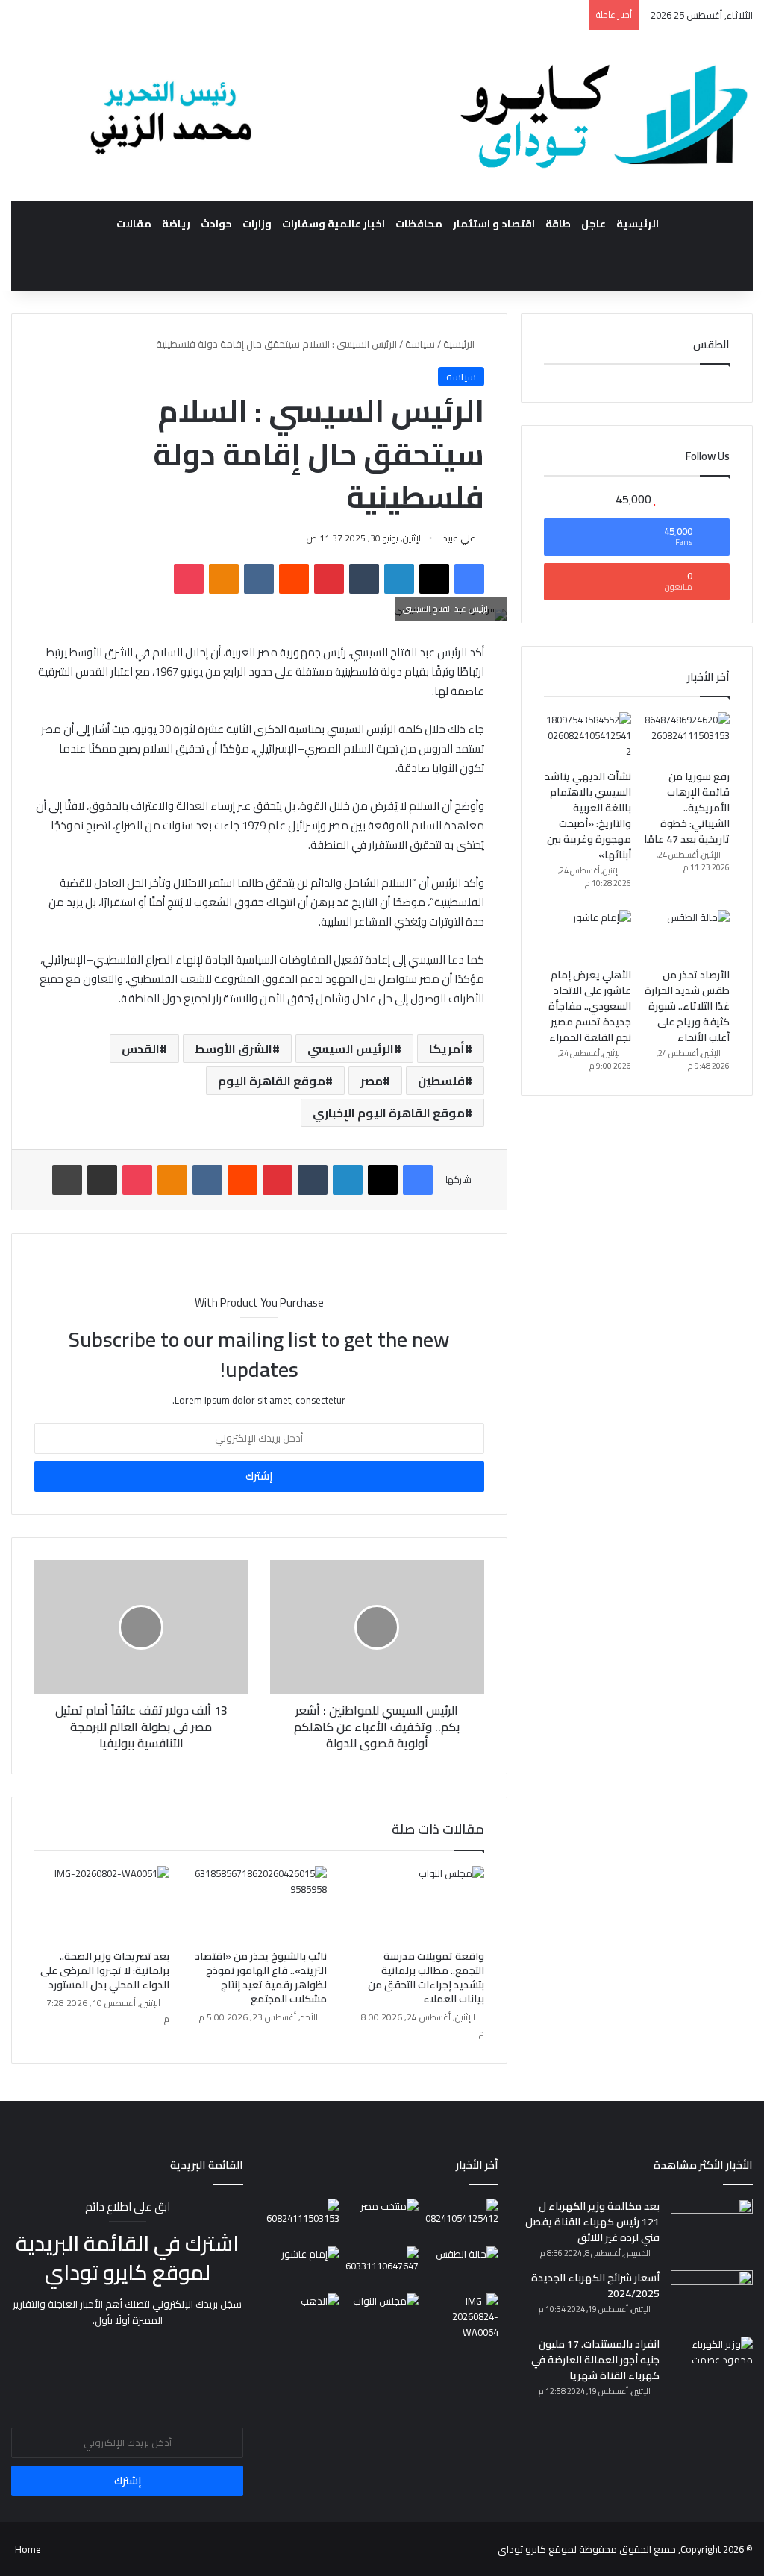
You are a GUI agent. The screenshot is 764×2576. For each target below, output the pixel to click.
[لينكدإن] (399, 579)
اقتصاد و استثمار (494, 224)
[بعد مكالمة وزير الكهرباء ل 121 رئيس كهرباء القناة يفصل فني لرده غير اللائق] (712, 2227)
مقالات (134, 224)
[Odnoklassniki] (224, 579)
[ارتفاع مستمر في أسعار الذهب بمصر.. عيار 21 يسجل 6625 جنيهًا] (302, 2314)
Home (28, 2549)
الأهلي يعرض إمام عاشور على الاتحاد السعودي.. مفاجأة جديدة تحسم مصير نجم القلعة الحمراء (590, 1006)
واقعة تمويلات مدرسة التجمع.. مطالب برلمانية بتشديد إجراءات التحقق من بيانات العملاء (426, 1977)
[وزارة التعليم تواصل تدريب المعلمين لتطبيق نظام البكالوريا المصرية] (461, 2317)
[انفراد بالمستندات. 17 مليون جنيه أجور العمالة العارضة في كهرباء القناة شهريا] (712, 2365)
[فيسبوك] (469, 579)
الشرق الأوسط (234, 1049)
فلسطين (441, 1081)
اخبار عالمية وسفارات (334, 224)
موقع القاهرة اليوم (272, 1081)
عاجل (594, 224)
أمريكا (447, 1049)
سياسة (420, 344)
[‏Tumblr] (364, 579)
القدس (141, 1049)
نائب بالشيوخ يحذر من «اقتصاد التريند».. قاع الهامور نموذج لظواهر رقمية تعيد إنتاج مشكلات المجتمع (261, 1977)
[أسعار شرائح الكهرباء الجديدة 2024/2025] (712, 2298)
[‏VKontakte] (259, 579)
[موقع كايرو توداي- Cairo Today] (382, 116)
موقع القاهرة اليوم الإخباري (389, 1113)
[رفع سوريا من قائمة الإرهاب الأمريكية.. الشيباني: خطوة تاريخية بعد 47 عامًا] (686, 737)
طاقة (558, 224)
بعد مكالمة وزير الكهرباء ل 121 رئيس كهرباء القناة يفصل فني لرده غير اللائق (592, 2222)
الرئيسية (638, 224)
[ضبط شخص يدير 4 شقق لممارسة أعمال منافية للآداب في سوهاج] (382, 2267)
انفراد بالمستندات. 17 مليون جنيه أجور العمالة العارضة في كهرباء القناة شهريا (595, 2360)
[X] (434, 579)
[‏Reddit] (294, 579)
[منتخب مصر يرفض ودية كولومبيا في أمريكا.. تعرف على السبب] (382, 2220)
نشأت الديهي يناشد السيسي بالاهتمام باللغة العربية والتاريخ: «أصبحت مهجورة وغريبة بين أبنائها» (588, 816)
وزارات (257, 224)
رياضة (176, 224)
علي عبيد (459, 538)
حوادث (216, 224)
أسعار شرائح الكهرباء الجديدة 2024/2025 (595, 2286)
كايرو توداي (522, 2549)
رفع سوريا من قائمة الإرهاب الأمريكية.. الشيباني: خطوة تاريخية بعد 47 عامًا (687, 808)
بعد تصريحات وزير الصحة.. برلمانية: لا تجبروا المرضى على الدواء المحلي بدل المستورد (105, 1970)
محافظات (419, 224)
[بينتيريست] (329, 579)
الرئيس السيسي (351, 1049)
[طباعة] (67, 1180)
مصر (372, 1081)
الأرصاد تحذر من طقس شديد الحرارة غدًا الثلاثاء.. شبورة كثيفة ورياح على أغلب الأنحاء (687, 1006)
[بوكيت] (189, 579)
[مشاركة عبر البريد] (102, 1180)
